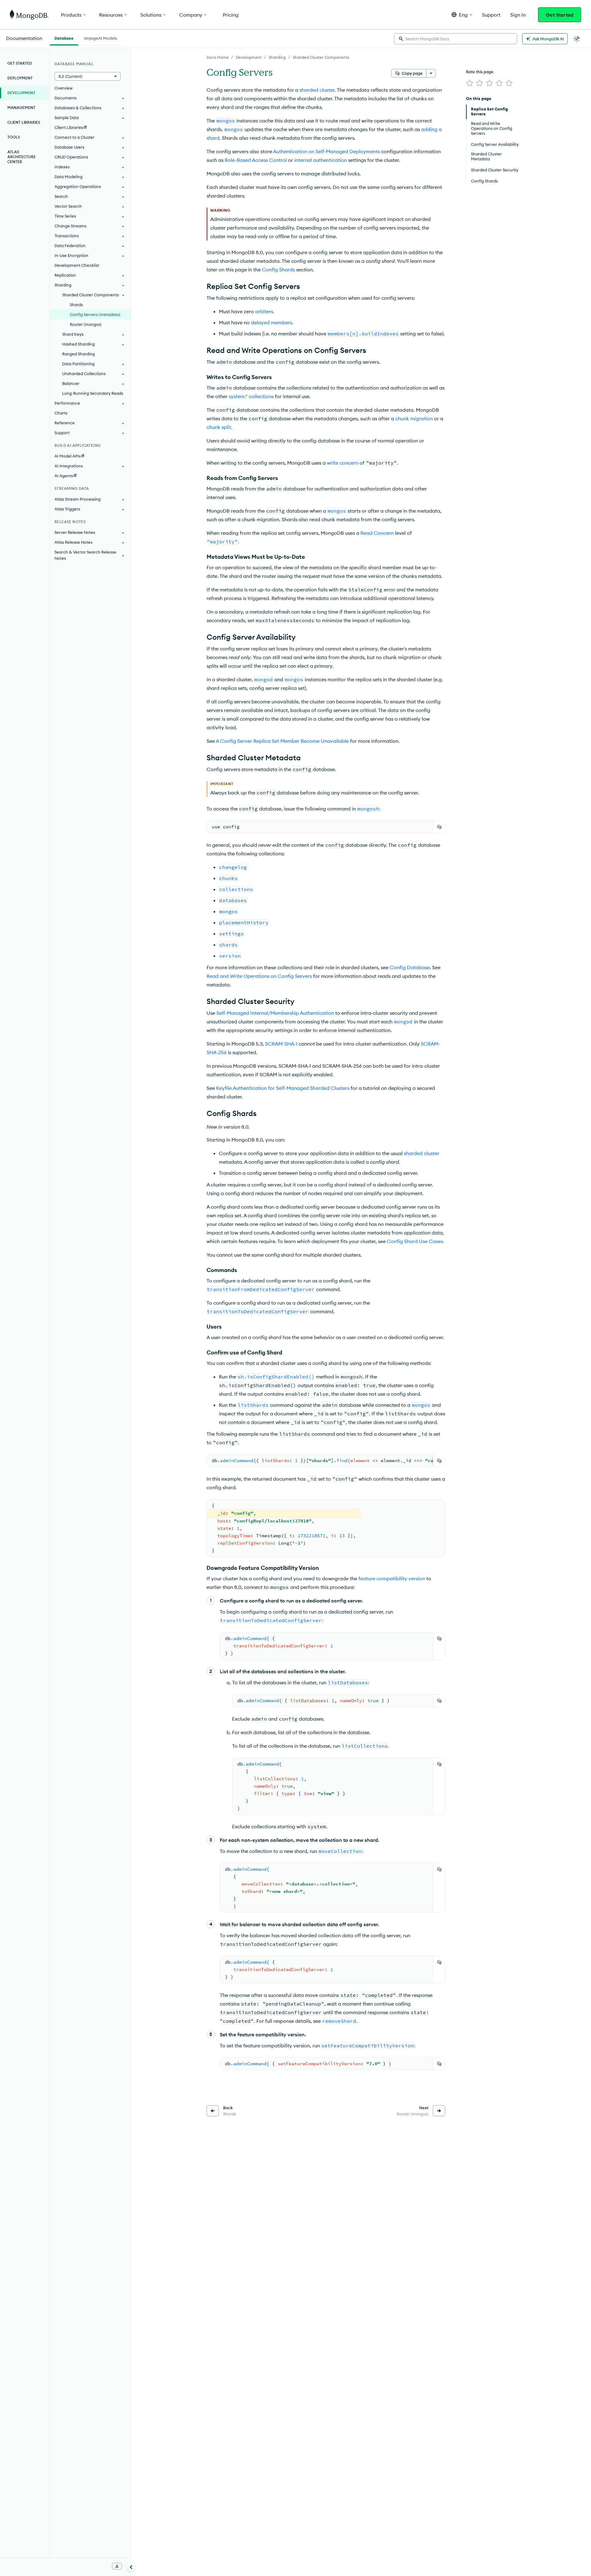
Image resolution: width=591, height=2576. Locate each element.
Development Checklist (77, 265)
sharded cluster (317, 90)
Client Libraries (24, 122)
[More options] (431, 73)
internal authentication (321, 160)
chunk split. (219, 427)
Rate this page (480, 72)
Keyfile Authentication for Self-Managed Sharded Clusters (283, 1088)
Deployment (20, 78)
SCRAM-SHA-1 (281, 1044)
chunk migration (414, 418)
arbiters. (265, 311)
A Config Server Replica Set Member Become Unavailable (282, 741)
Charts (61, 413)
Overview (64, 88)
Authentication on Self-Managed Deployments (326, 151)
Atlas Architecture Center (22, 157)
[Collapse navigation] (131, 2566)
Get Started (560, 15)
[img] (470, 83)
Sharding (277, 57)
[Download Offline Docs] (117, 2566)
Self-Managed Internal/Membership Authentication (275, 1013)
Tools (14, 137)
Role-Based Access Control (256, 160)
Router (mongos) (86, 324)
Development (249, 57)
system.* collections (251, 396)
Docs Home (218, 57)
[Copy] (439, 827)
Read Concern (377, 533)
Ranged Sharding (78, 354)
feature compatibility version (392, 1578)
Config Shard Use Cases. (416, 1241)
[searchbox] (456, 39)
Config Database (410, 967)
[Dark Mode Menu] (577, 39)
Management (21, 108)
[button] (462, 15)
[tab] (64, 38)
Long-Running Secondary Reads (93, 393)
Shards (76, 305)
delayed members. (272, 322)
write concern (343, 463)
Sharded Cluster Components (321, 57)
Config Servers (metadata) (95, 314)
